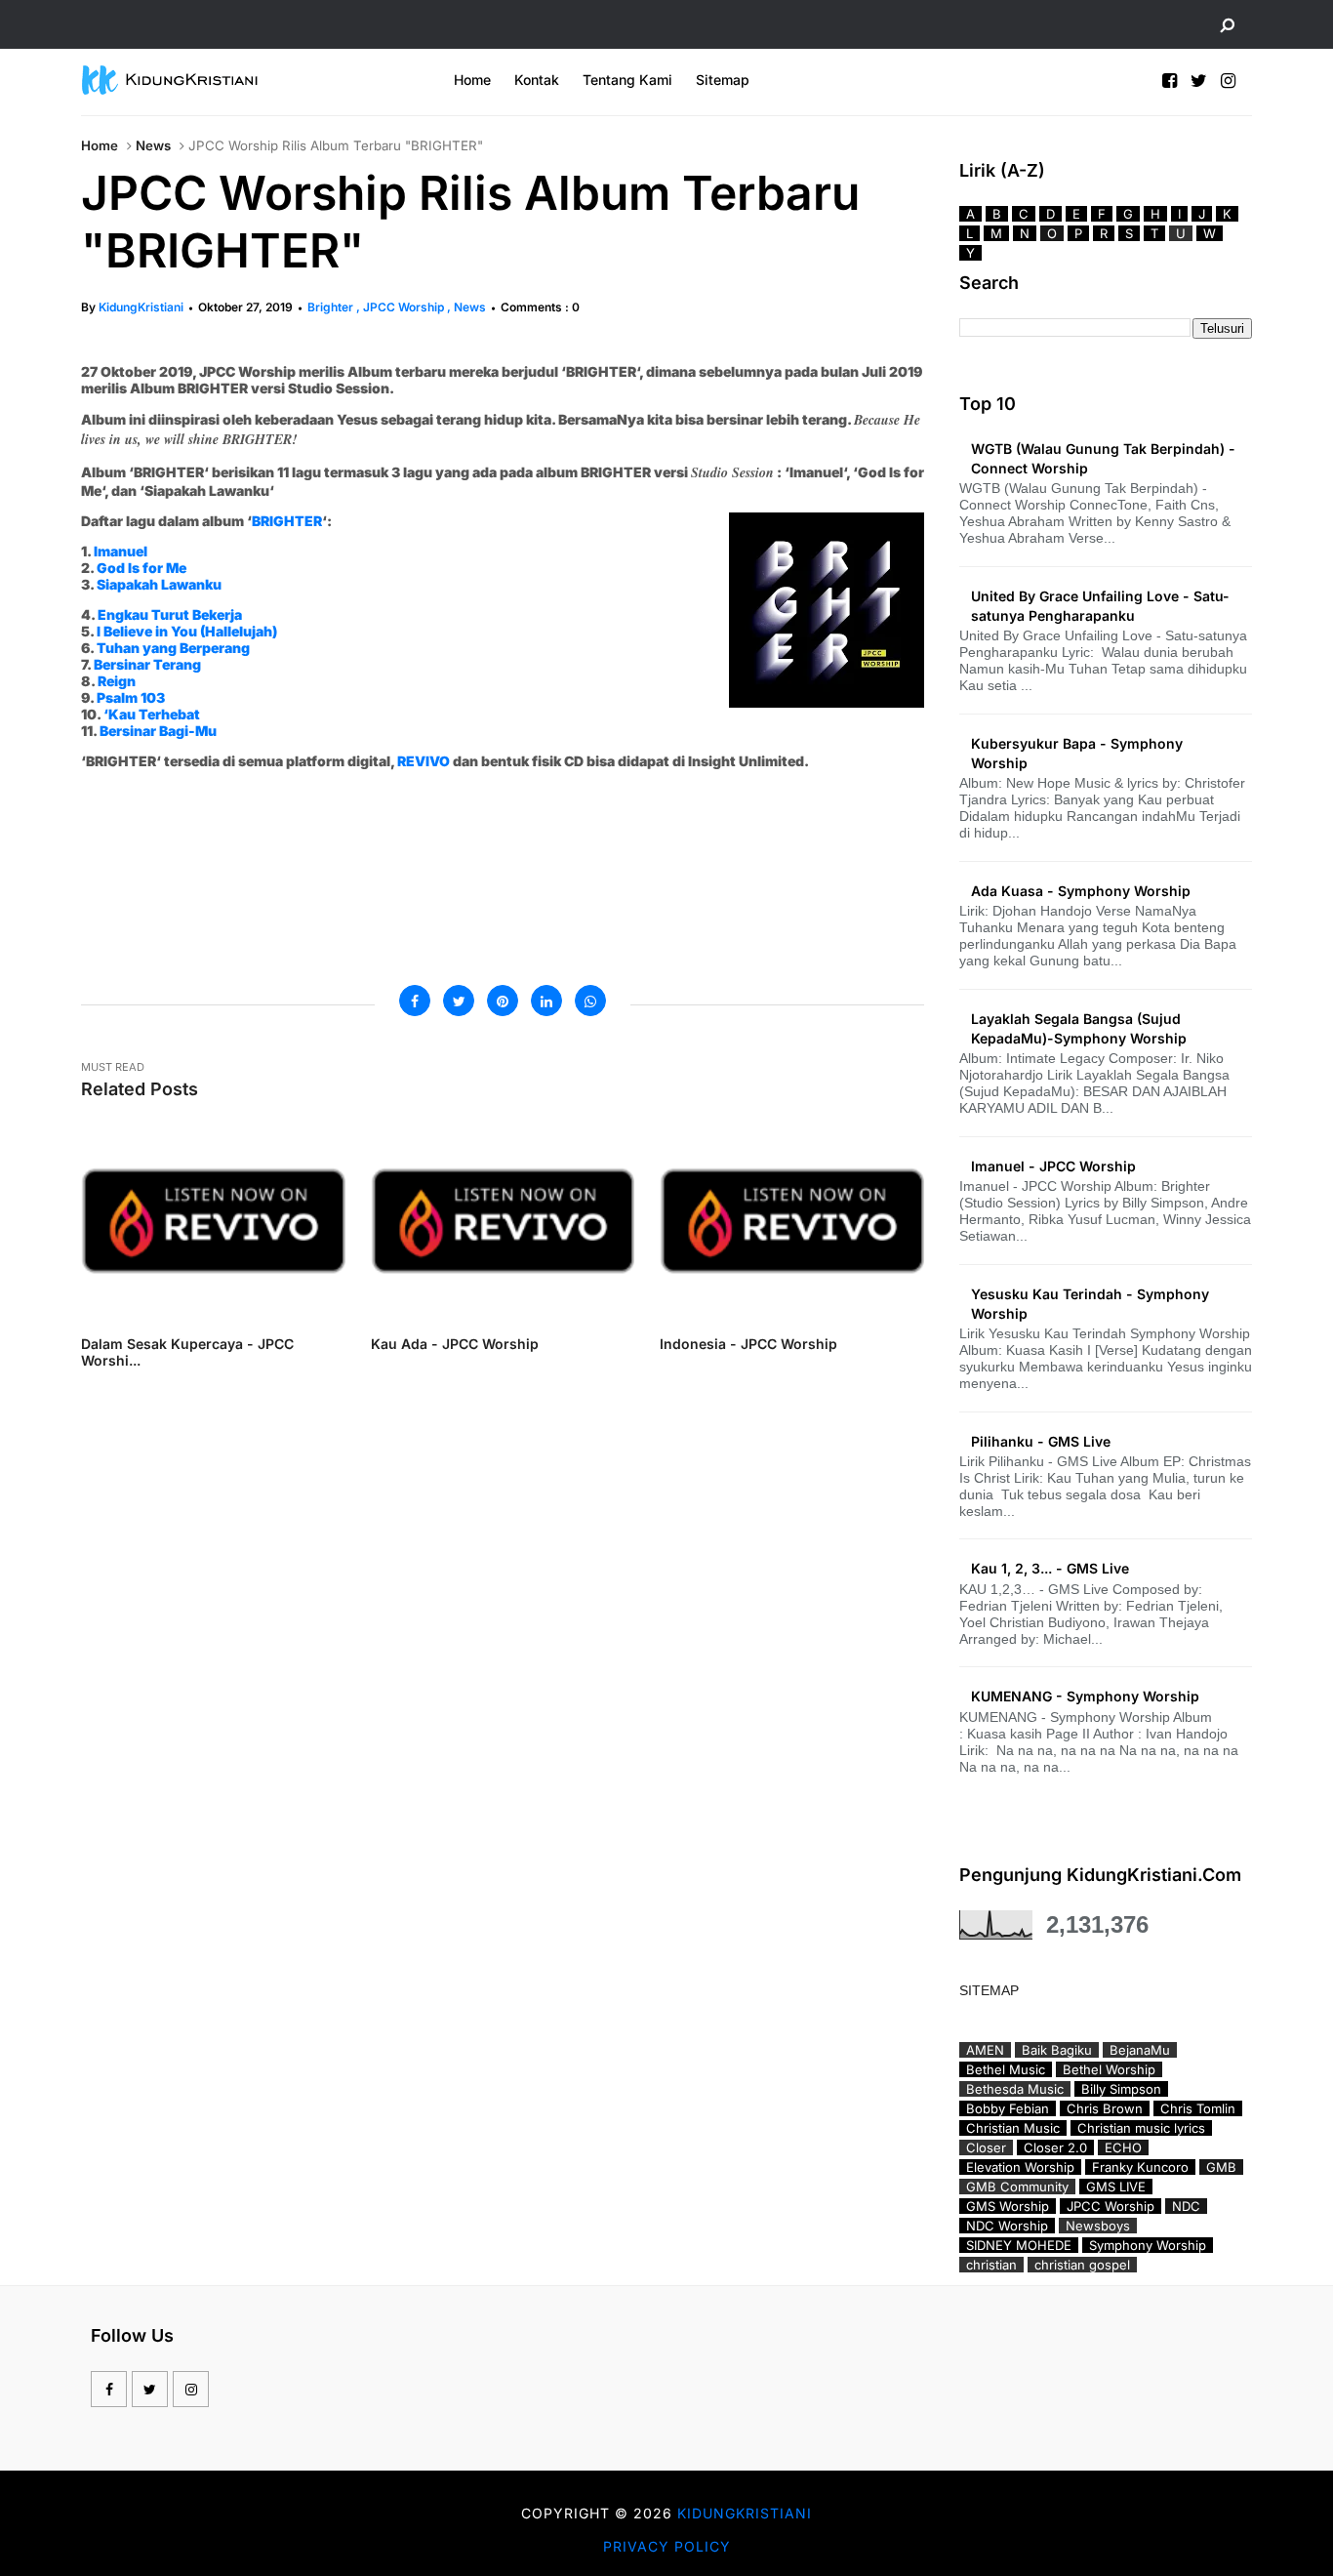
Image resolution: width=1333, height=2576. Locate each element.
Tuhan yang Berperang (173, 648)
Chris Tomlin (1198, 2108)
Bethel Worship (1109, 2069)
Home (472, 80)
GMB (1221, 2167)
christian (991, 2265)
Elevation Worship (1020, 2167)
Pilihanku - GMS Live (1041, 1441)
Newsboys (1098, 2226)
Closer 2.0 (1055, 2147)
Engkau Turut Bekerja (170, 614)
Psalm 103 (131, 697)
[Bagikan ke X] (459, 1001)
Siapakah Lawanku (159, 584)
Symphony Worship (1148, 2245)
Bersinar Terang (147, 664)
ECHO (1123, 2147)
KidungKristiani (141, 307)
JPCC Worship (405, 307)
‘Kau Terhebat (152, 714)
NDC (1186, 2206)
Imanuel (121, 551)
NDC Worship (1007, 2226)
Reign (117, 681)
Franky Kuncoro (1140, 2167)
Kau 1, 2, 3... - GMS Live (1050, 1568)
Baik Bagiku (1057, 2050)
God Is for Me (141, 568)
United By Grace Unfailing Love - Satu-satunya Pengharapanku (1100, 606)
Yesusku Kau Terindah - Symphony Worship (1090, 1304)
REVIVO (424, 761)
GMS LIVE (1116, 2187)
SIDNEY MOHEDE (1019, 2245)
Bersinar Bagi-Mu (158, 731)
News (153, 145)
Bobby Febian (1008, 2108)
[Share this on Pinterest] (503, 1001)
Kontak (537, 80)
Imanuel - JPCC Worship (1053, 1166)
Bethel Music (1006, 2069)
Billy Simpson (1121, 2089)
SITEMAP (989, 1990)
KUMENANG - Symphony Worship (1085, 1696)
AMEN (985, 2050)
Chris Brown (1105, 2108)
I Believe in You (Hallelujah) (187, 631)
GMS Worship (1008, 2206)
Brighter (332, 307)
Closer (986, 2147)
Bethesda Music (1015, 2089)
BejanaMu (1140, 2050)
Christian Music (1013, 2128)
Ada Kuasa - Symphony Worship (1081, 891)
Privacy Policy (667, 2546)
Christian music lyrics (1141, 2128)
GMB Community (1017, 2187)
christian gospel (1082, 2265)
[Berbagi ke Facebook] (415, 1001)
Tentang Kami (627, 80)
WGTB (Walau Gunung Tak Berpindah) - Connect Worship (1103, 458)
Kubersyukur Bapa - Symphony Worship (1077, 753)
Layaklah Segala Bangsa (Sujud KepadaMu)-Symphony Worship (1079, 1028)
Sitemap (723, 80)
